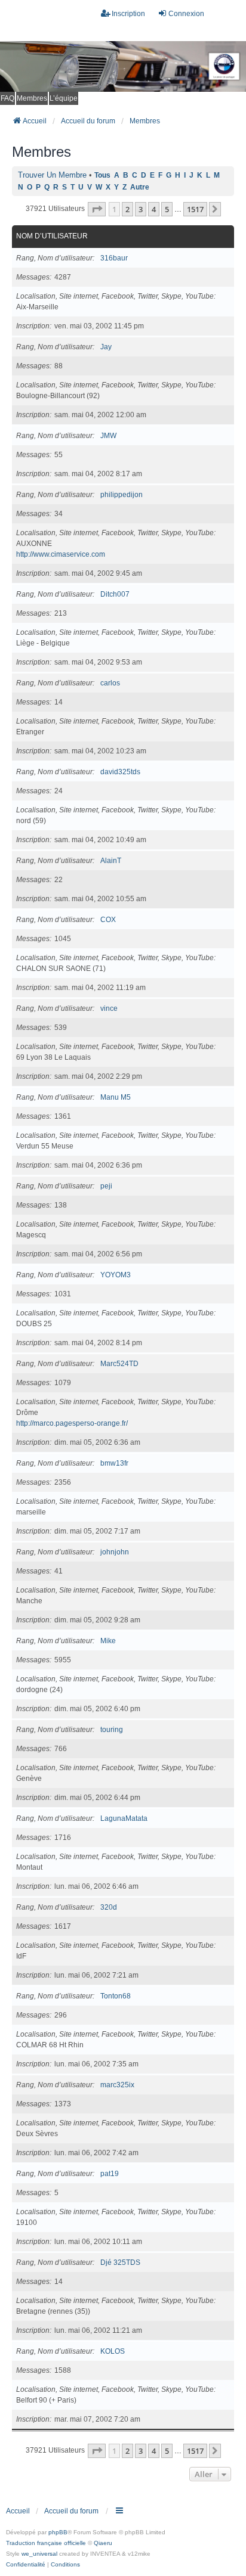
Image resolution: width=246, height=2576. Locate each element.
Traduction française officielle (46, 2543)
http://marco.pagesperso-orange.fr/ (72, 1423)
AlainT (111, 861)
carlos (110, 683)
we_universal (39, 2554)
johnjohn (115, 1552)
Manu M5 (116, 1097)
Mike (108, 1641)
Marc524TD (119, 1364)
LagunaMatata (124, 1818)
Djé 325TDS (120, 2262)
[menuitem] (26, 2565)
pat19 (110, 2174)
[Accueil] (123, 66)
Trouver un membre (52, 175)
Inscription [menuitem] (128, 14)
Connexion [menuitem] (186, 14)
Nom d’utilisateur (52, 236)
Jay (106, 347)
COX (108, 920)
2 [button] (127, 209)
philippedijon (122, 495)
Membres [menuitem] (32, 98)
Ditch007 (115, 594)
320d (109, 1907)
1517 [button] (195, 209)
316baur (114, 258)
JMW (108, 436)
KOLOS (113, 2351)
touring (112, 1730)
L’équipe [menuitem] (64, 98)
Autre (140, 187)
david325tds (120, 772)
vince (109, 1008)
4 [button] (154, 209)
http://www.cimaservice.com (61, 554)
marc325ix (117, 2085)
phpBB (58, 2532)
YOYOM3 (116, 1275)
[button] (97, 209)
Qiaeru (103, 2543)
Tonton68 (116, 1996)
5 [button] (167, 209)
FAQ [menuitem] (7, 98)
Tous (102, 175)
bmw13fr (114, 1463)
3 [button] (141, 209)
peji (106, 1186)
